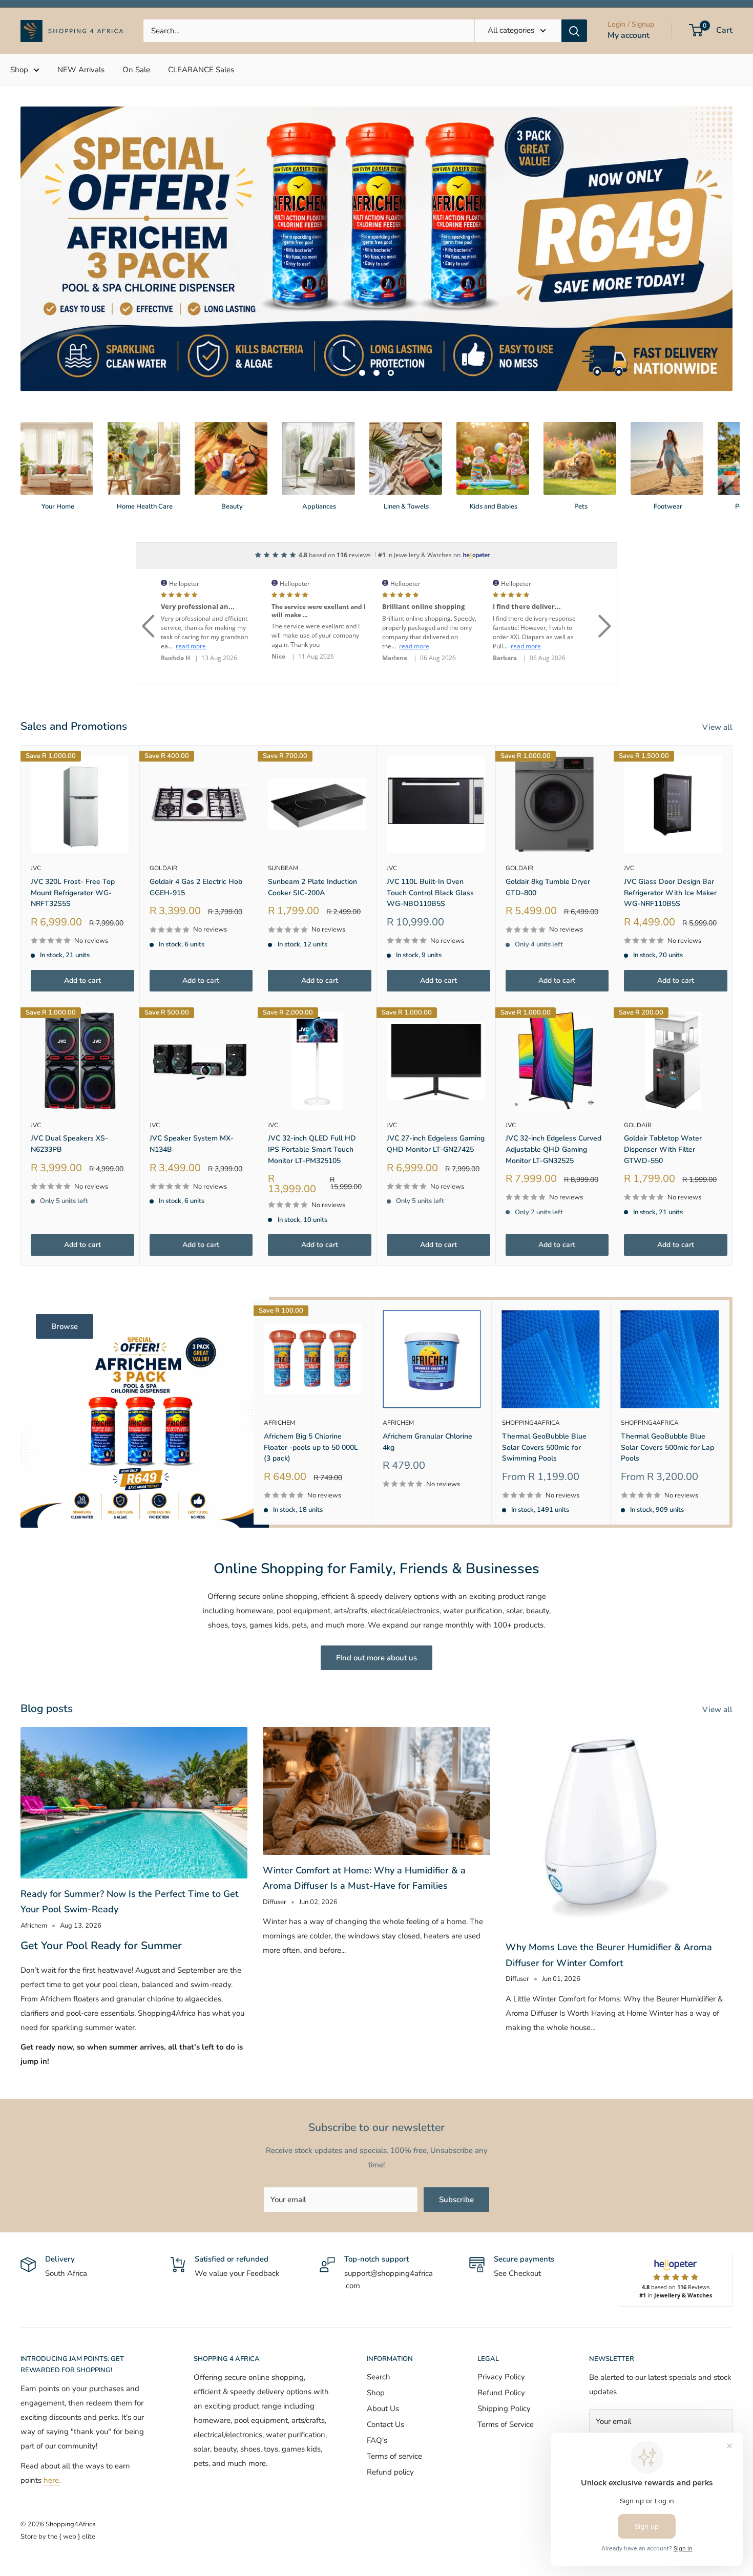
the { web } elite (71, 2489)
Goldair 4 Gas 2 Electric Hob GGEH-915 (196, 840)
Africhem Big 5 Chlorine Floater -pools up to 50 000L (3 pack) (311, 1400)
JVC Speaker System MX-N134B (192, 1097)
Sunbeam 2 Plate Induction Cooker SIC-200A (312, 840)
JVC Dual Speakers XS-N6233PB (69, 1097)
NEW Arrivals (81, 70)
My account (629, 35)
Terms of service (394, 2409)
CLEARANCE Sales (201, 70)
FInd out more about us (376, 1610)
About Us (383, 2361)
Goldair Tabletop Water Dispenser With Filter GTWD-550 (663, 1102)
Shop (19, 70)
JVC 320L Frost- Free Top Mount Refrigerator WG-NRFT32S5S (73, 846)
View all (718, 680)
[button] (148, 566)
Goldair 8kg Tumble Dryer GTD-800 (548, 840)
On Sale (136, 70)
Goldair (163, 821)
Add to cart (82, 933)
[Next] (732, 409)
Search (379, 2330)
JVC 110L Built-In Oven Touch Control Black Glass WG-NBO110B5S (430, 846)
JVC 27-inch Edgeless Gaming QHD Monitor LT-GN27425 (436, 1097)
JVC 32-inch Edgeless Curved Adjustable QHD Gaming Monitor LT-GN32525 (553, 1102)
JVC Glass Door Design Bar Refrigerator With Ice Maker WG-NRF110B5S (670, 846)
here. (52, 2433)
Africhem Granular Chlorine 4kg (427, 1395)
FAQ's (377, 2393)
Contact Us (385, 2377)
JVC (36, 821)
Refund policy (390, 2425)
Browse (65, 1279)
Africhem (279, 1376)
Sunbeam (283, 821)
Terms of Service (506, 2377)
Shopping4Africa (531, 1376)
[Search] (574, 31)
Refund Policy (501, 2346)
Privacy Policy (501, 2330)
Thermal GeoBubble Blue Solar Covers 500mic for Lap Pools (667, 1400)
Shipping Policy (504, 2361)
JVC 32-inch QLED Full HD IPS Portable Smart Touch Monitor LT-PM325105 (312, 1102)
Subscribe (456, 2152)
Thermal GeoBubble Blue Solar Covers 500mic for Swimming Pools (544, 1400)
